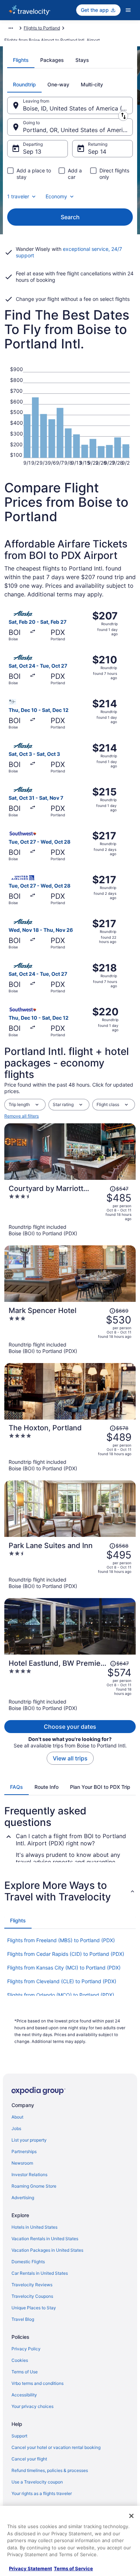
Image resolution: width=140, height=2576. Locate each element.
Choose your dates (70, 1727)
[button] (70, 1891)
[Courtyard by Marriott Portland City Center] (70, 1210)
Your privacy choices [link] (32, 2406)
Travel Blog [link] (23, 2319)
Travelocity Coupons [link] (32, 2296)
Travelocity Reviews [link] (32, 2285)
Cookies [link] (20, 2360)
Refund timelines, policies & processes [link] (50, 2470)
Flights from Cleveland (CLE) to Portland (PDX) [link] (62, 1981)
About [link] (17, 2117)
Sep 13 (32, 152)
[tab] (21, 60)
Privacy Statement (31, 2568)
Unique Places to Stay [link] (34, 2308)
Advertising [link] (23, 2198)
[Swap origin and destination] (123, 116)
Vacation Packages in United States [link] (47, 2250)
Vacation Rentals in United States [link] (45, 2239)
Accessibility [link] (24, 2395)
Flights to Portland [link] (42, 28)
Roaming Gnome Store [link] (34, 2186)
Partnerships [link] (24, 2151)
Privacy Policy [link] (26, 2349)
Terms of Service (73, 2568)
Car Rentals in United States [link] (40, 2273)
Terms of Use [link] (25, 2372)
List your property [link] (29, 2140)
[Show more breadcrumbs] (11, 28)
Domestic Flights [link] (28, 2262)
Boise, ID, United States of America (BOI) (78, 108)
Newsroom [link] (22, 2163)
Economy (56, 196)
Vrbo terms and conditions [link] (38, 2383)
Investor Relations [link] (29, 2175)
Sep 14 (97, 152)
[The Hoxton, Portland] (70, 1448)
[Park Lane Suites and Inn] (70, 1565)
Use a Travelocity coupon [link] (37, 2482)
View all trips (70, 1758)
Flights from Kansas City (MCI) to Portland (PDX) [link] (64, 1968)
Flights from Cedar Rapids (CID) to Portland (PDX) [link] (66, 1954)
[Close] (131, 2516)
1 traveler (18, 196)
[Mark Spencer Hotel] (70, 1330)
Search (70, 217)
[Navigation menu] (128, 10)
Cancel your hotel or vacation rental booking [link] (56, 2447)
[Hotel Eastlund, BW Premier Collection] (70, 1685)
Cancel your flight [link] (29, 2459)
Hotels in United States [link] (34, 2227)
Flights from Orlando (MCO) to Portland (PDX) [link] (61, 1995)
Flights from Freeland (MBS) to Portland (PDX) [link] (61, 1940)
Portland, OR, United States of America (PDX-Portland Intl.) (78, 130)
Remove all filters (22, 1116)
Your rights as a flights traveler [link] (42, 2493)
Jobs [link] (16, 2128)
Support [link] (19, 2436)
